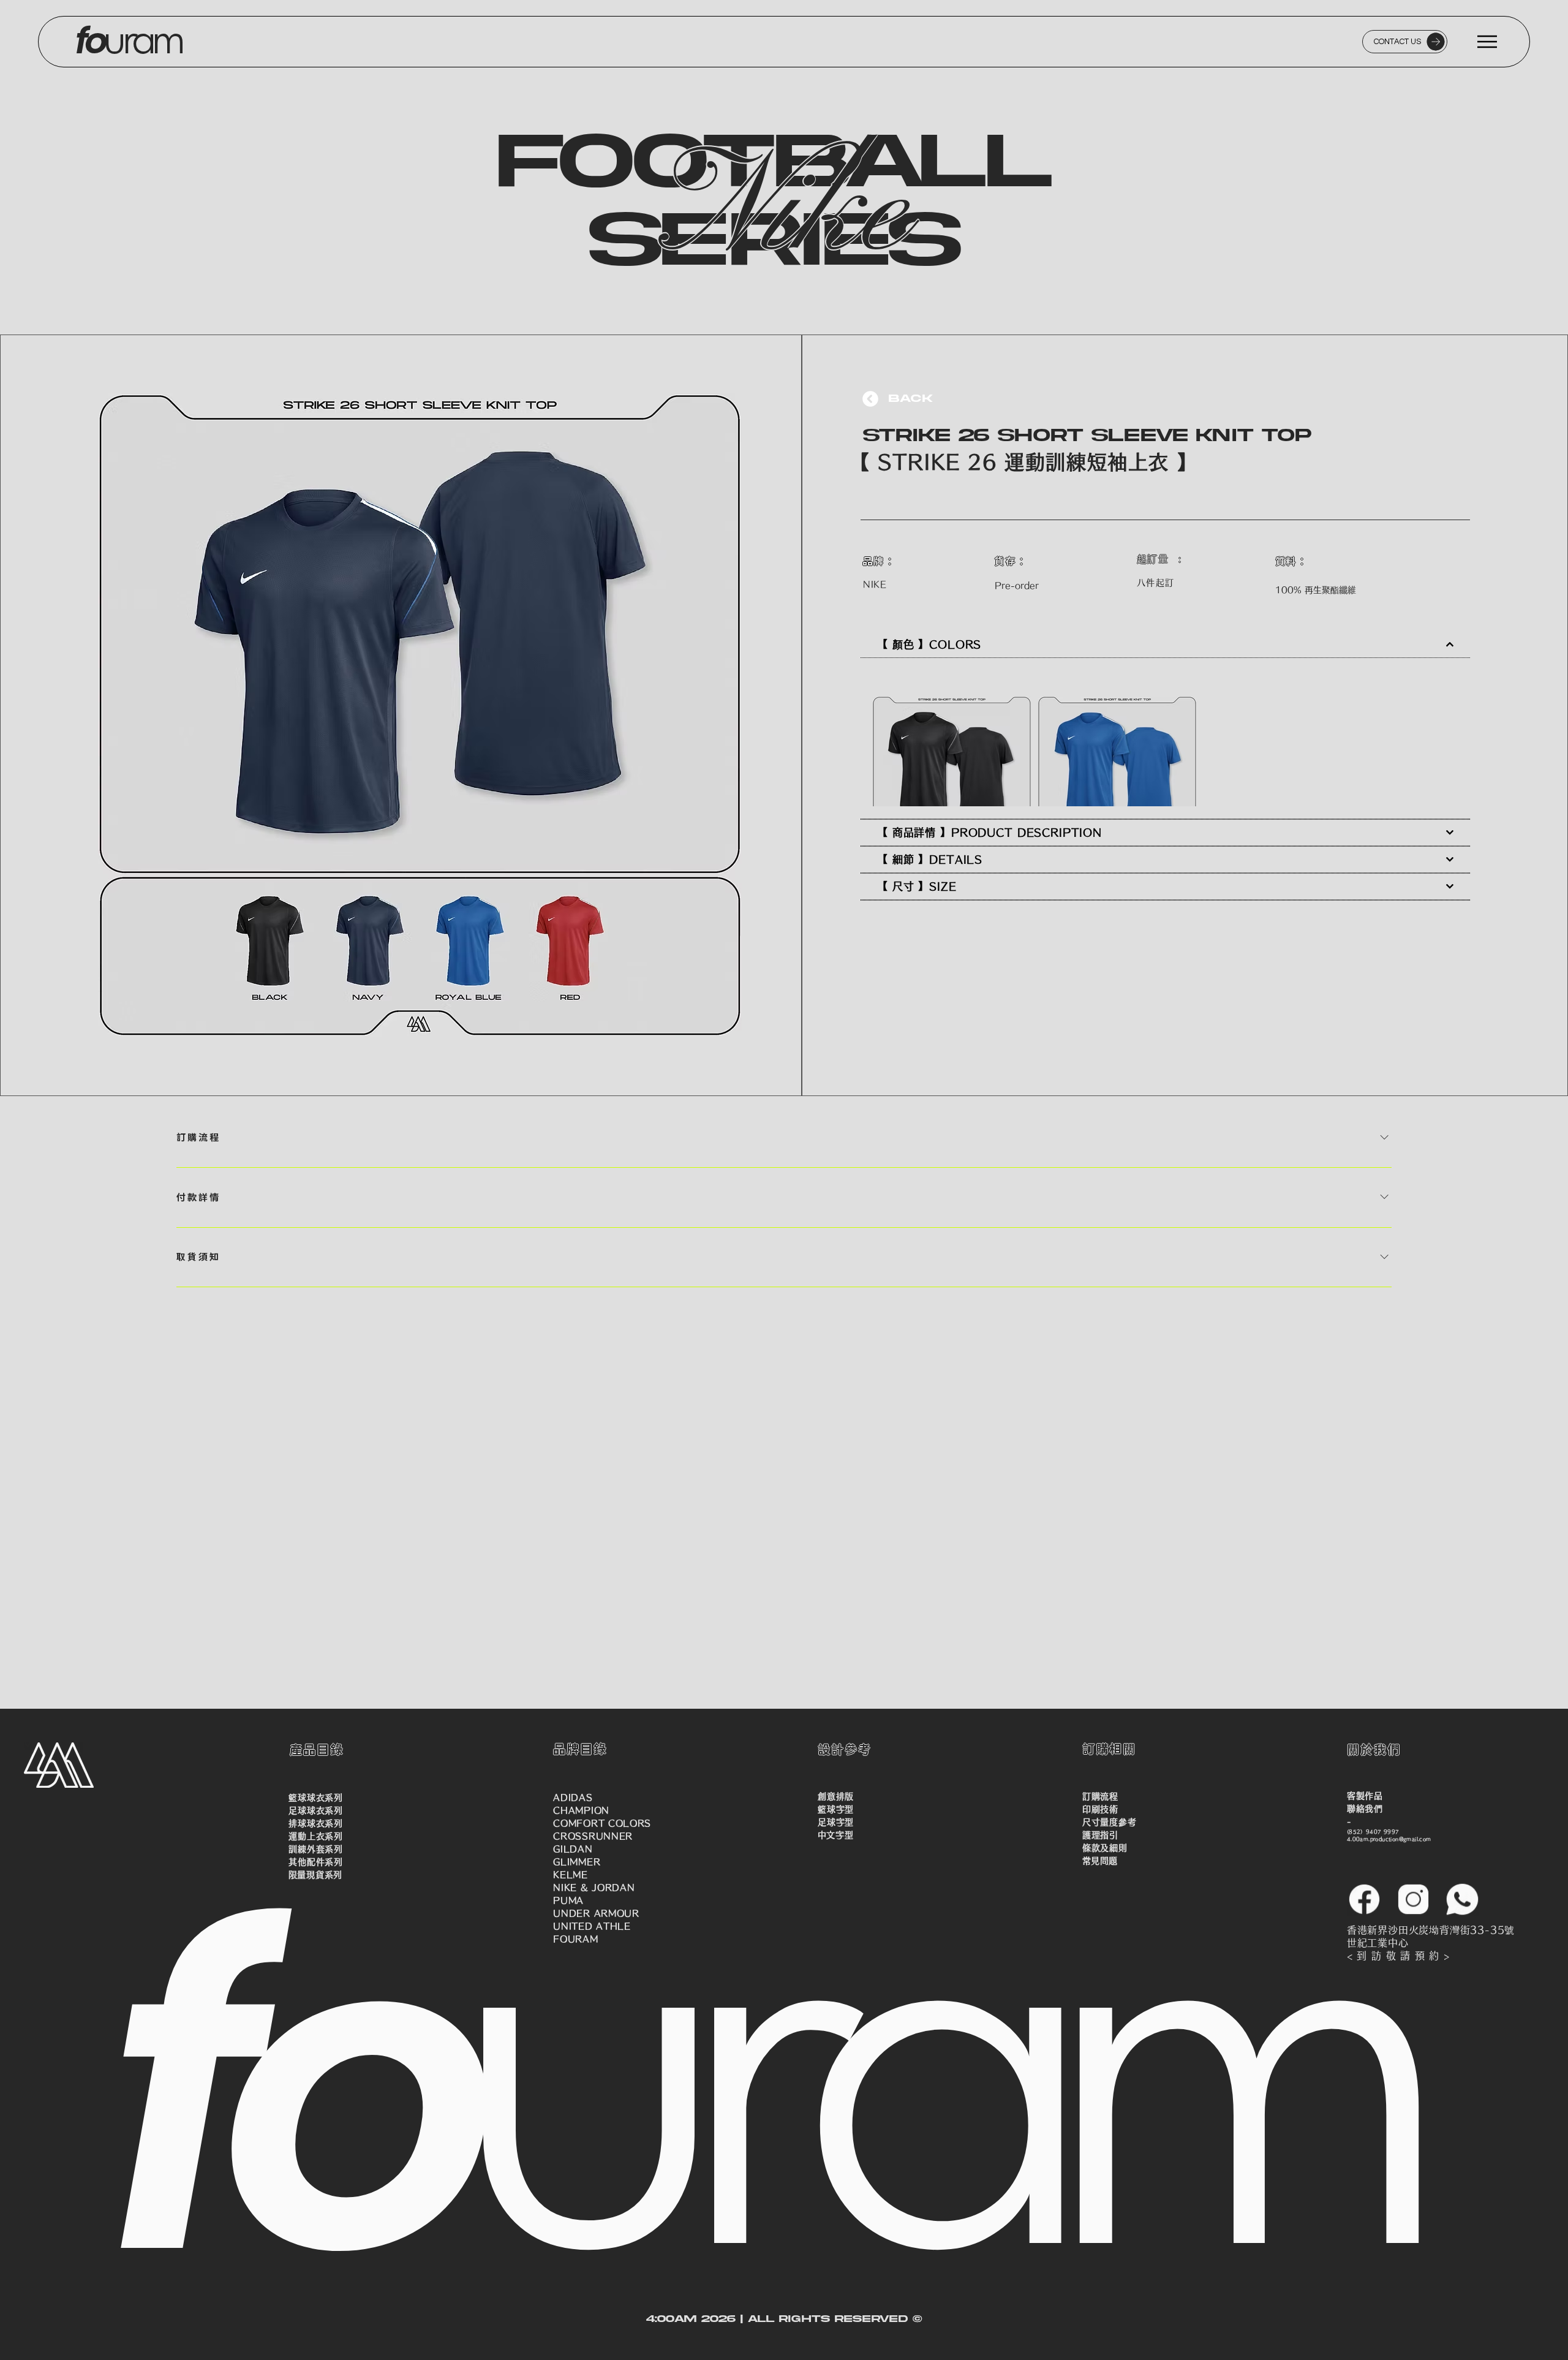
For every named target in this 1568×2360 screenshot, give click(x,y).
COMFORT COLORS (602, 1823)
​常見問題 (1100, 1861)
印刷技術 (1100, 1809)
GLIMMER (577, 1862)
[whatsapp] (1462, 1899)
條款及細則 (1105, 1848)
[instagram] (1413, 1899)
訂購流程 (1100, 1796)
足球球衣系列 (315, 1810)
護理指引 (1100, 1835)
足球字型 (836, 1822)
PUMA (568, 1900)
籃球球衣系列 (315, 1798)
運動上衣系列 (315, 1836)
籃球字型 (836, 1809)
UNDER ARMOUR (596, 1913)
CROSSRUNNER (593, 1836)
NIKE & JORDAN (594, 1888)
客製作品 (1365, 1796)
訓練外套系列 (315, 1849)
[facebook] (1364, 1899)
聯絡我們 (1365, 1809)
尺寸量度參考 (1109, 1822)
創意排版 (836, 1796)
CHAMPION (581, 1810)
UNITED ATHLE (592, 1926)
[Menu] (1488, 42)
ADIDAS (573, 1798)
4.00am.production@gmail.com (1389, 1839)
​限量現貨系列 (315, 1875)
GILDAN (573, 1849)
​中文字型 (835, 1835)
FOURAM (575, 1939)
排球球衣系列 (315, 1823)
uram (46, 42)
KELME (571, 1875)
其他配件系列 (315, 1862)
